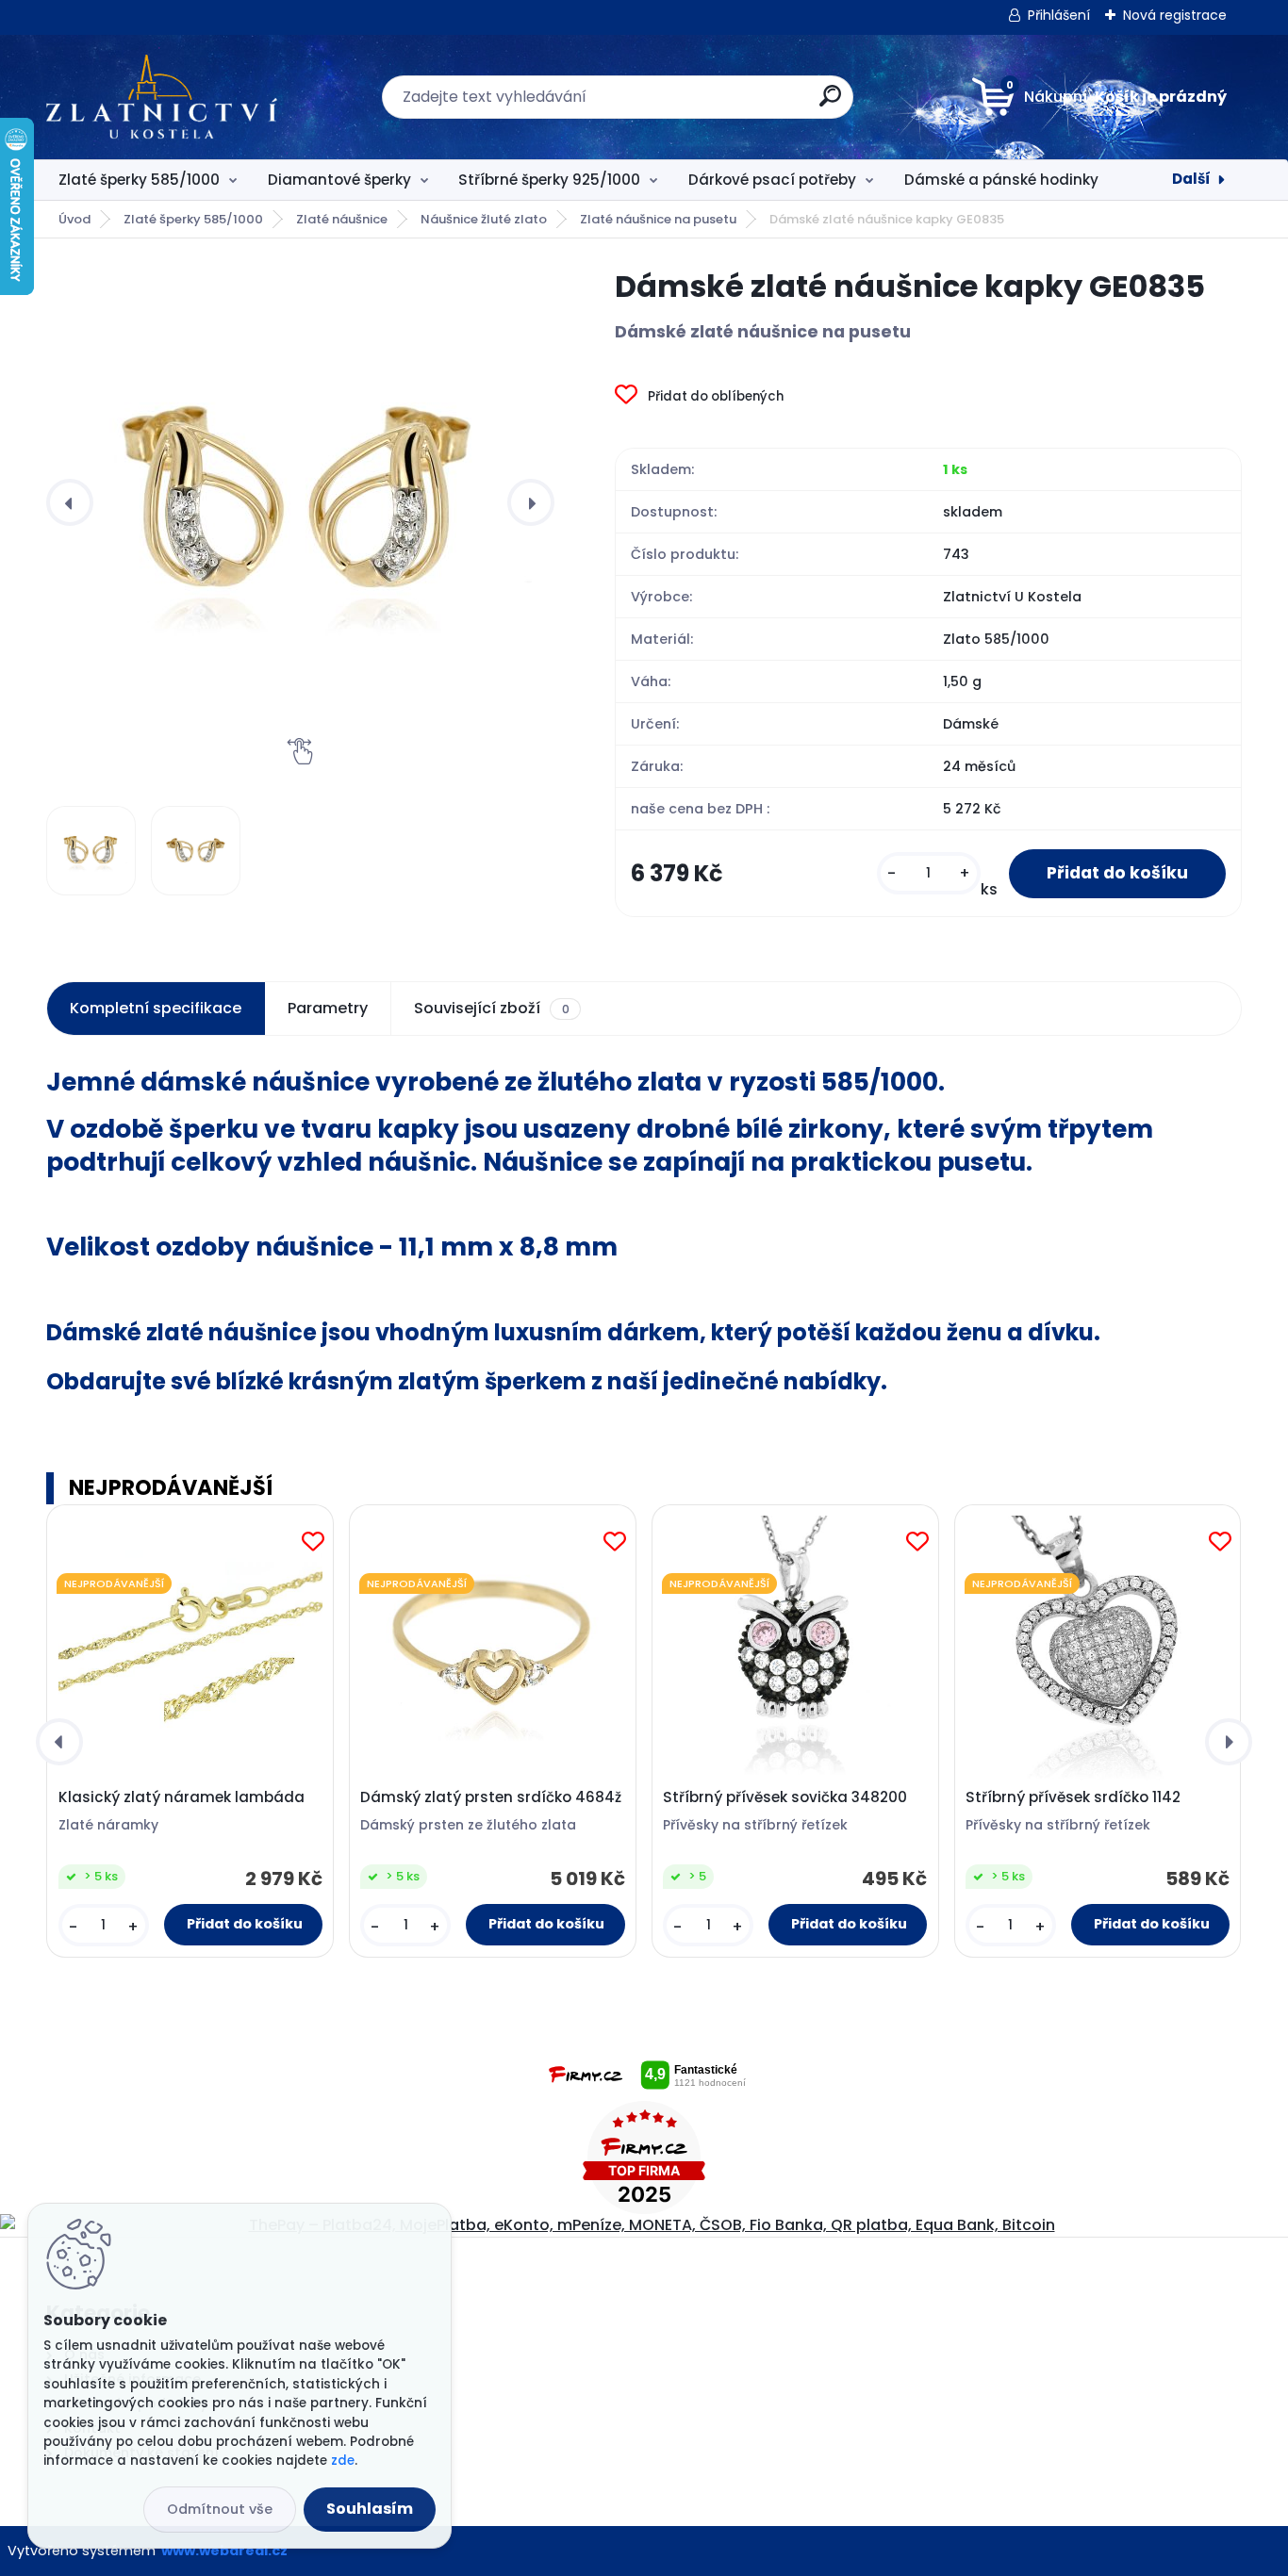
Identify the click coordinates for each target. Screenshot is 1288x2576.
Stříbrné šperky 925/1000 (549, 180)
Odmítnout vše (220, 2509)
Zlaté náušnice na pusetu (658, 219)
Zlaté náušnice (342, 219)
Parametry (328, 1008)
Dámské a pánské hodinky (1001, 180)
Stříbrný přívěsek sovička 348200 (785, 1797)
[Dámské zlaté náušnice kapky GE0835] (300, 502)
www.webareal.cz (224, 2551)
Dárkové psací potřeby (772, 180)
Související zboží (491, 1008)
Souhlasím (370, 2509)
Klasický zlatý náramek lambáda (182, 1797)
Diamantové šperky (339, 180)
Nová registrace (1175, 15)
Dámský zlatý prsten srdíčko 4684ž (491, 1797)
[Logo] (162, 97)
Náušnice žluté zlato (484, 219)
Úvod (74, 219)
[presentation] (70, 502)
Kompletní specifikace (156, 1008)
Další (1191, 179)
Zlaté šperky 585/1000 (139, 180)
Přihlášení (1059, 15)
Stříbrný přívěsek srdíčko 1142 (1073, 1797)
